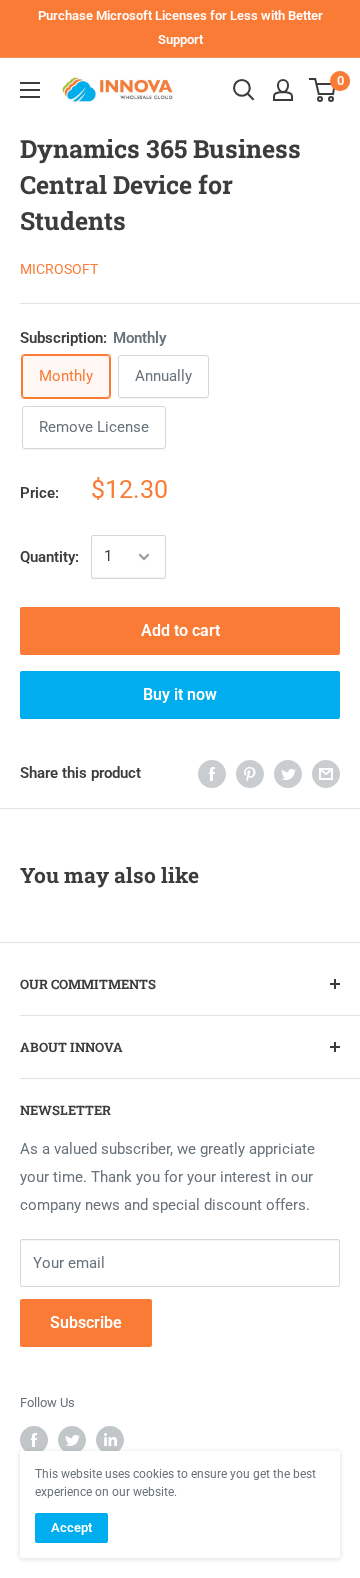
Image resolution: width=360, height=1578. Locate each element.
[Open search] (244, 90)
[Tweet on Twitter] (288, 773)
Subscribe (86, 1322)
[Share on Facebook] (212, 773)
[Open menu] (30, 90)
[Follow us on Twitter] (72, 1440)
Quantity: (49, 557)
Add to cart (180, 630)
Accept (71, 1527)
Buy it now (180, 694)
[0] (323, 90)
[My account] (283, 90)
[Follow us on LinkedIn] (110, 1440)
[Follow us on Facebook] (34, 1440)
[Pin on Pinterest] (250, 773)
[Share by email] (326, 773)
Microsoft (59, 269)
